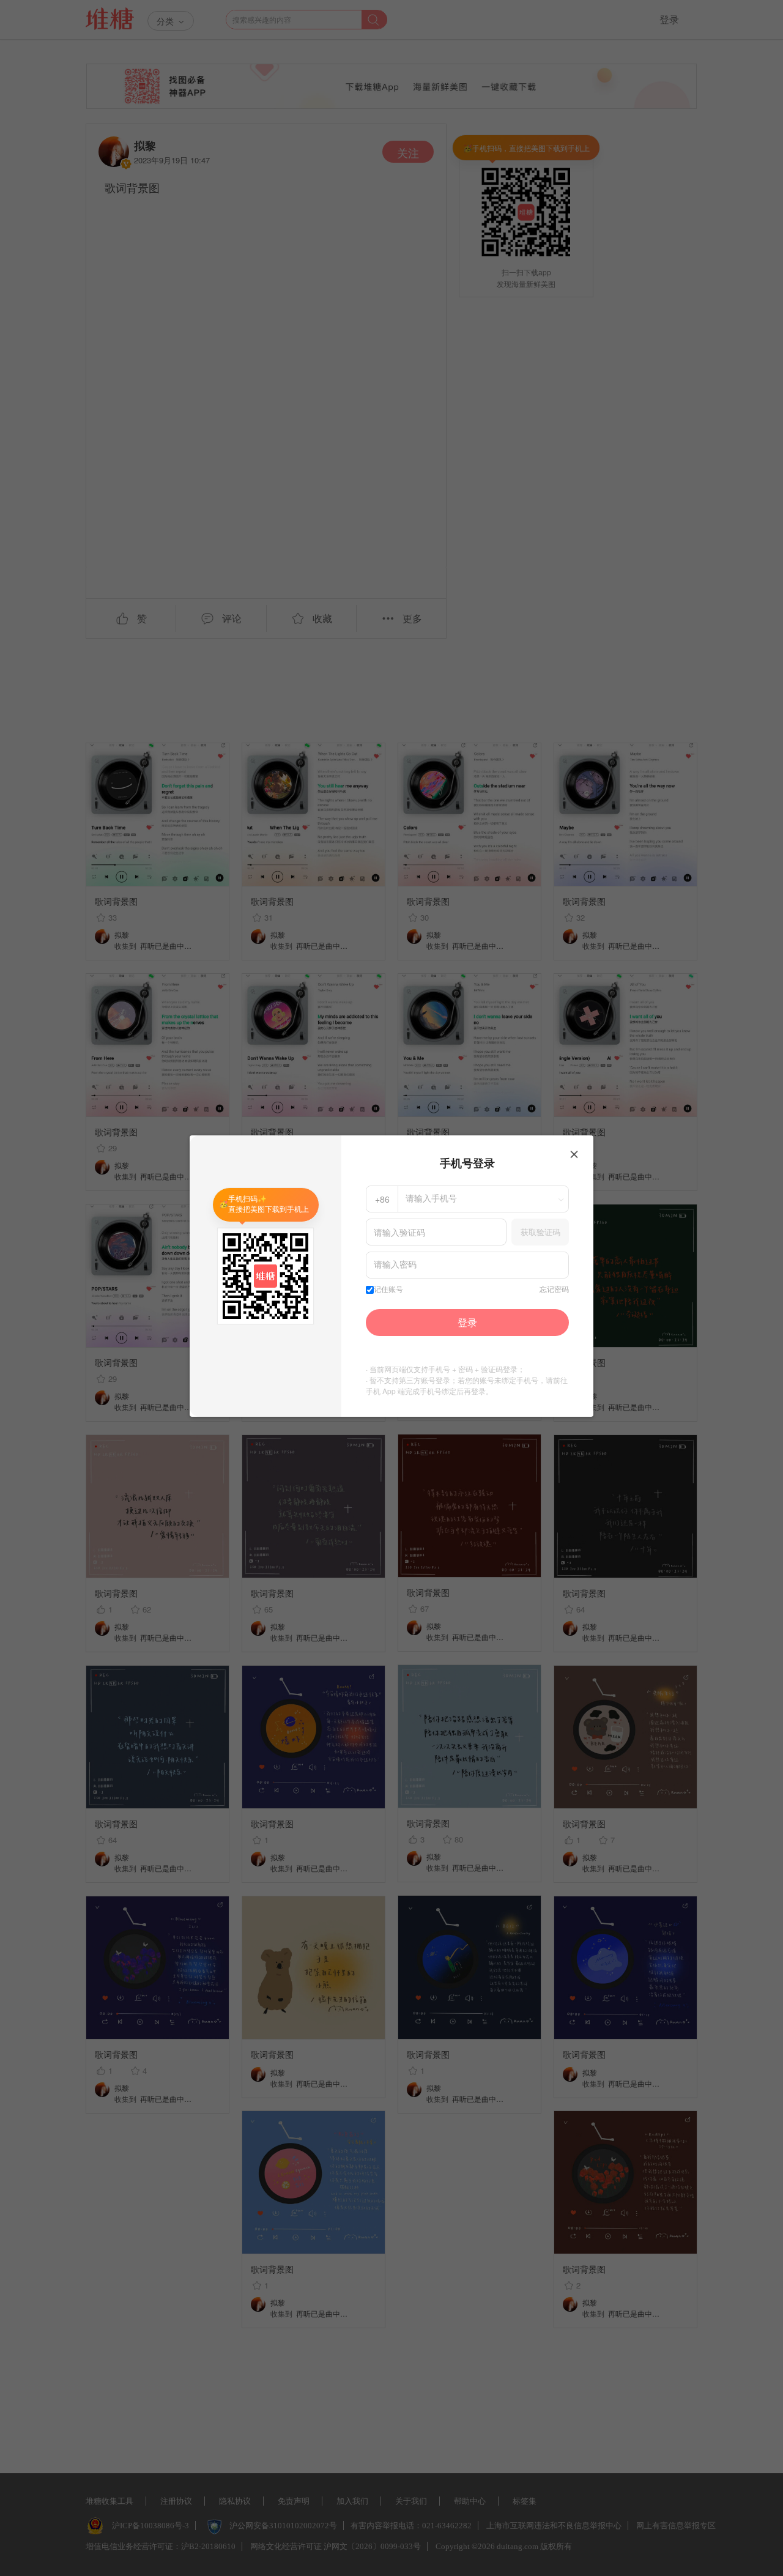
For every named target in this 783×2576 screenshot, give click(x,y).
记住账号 (388, 1290)
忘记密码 (554, 1290)
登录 (467, 1322)
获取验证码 (540, 1232)
